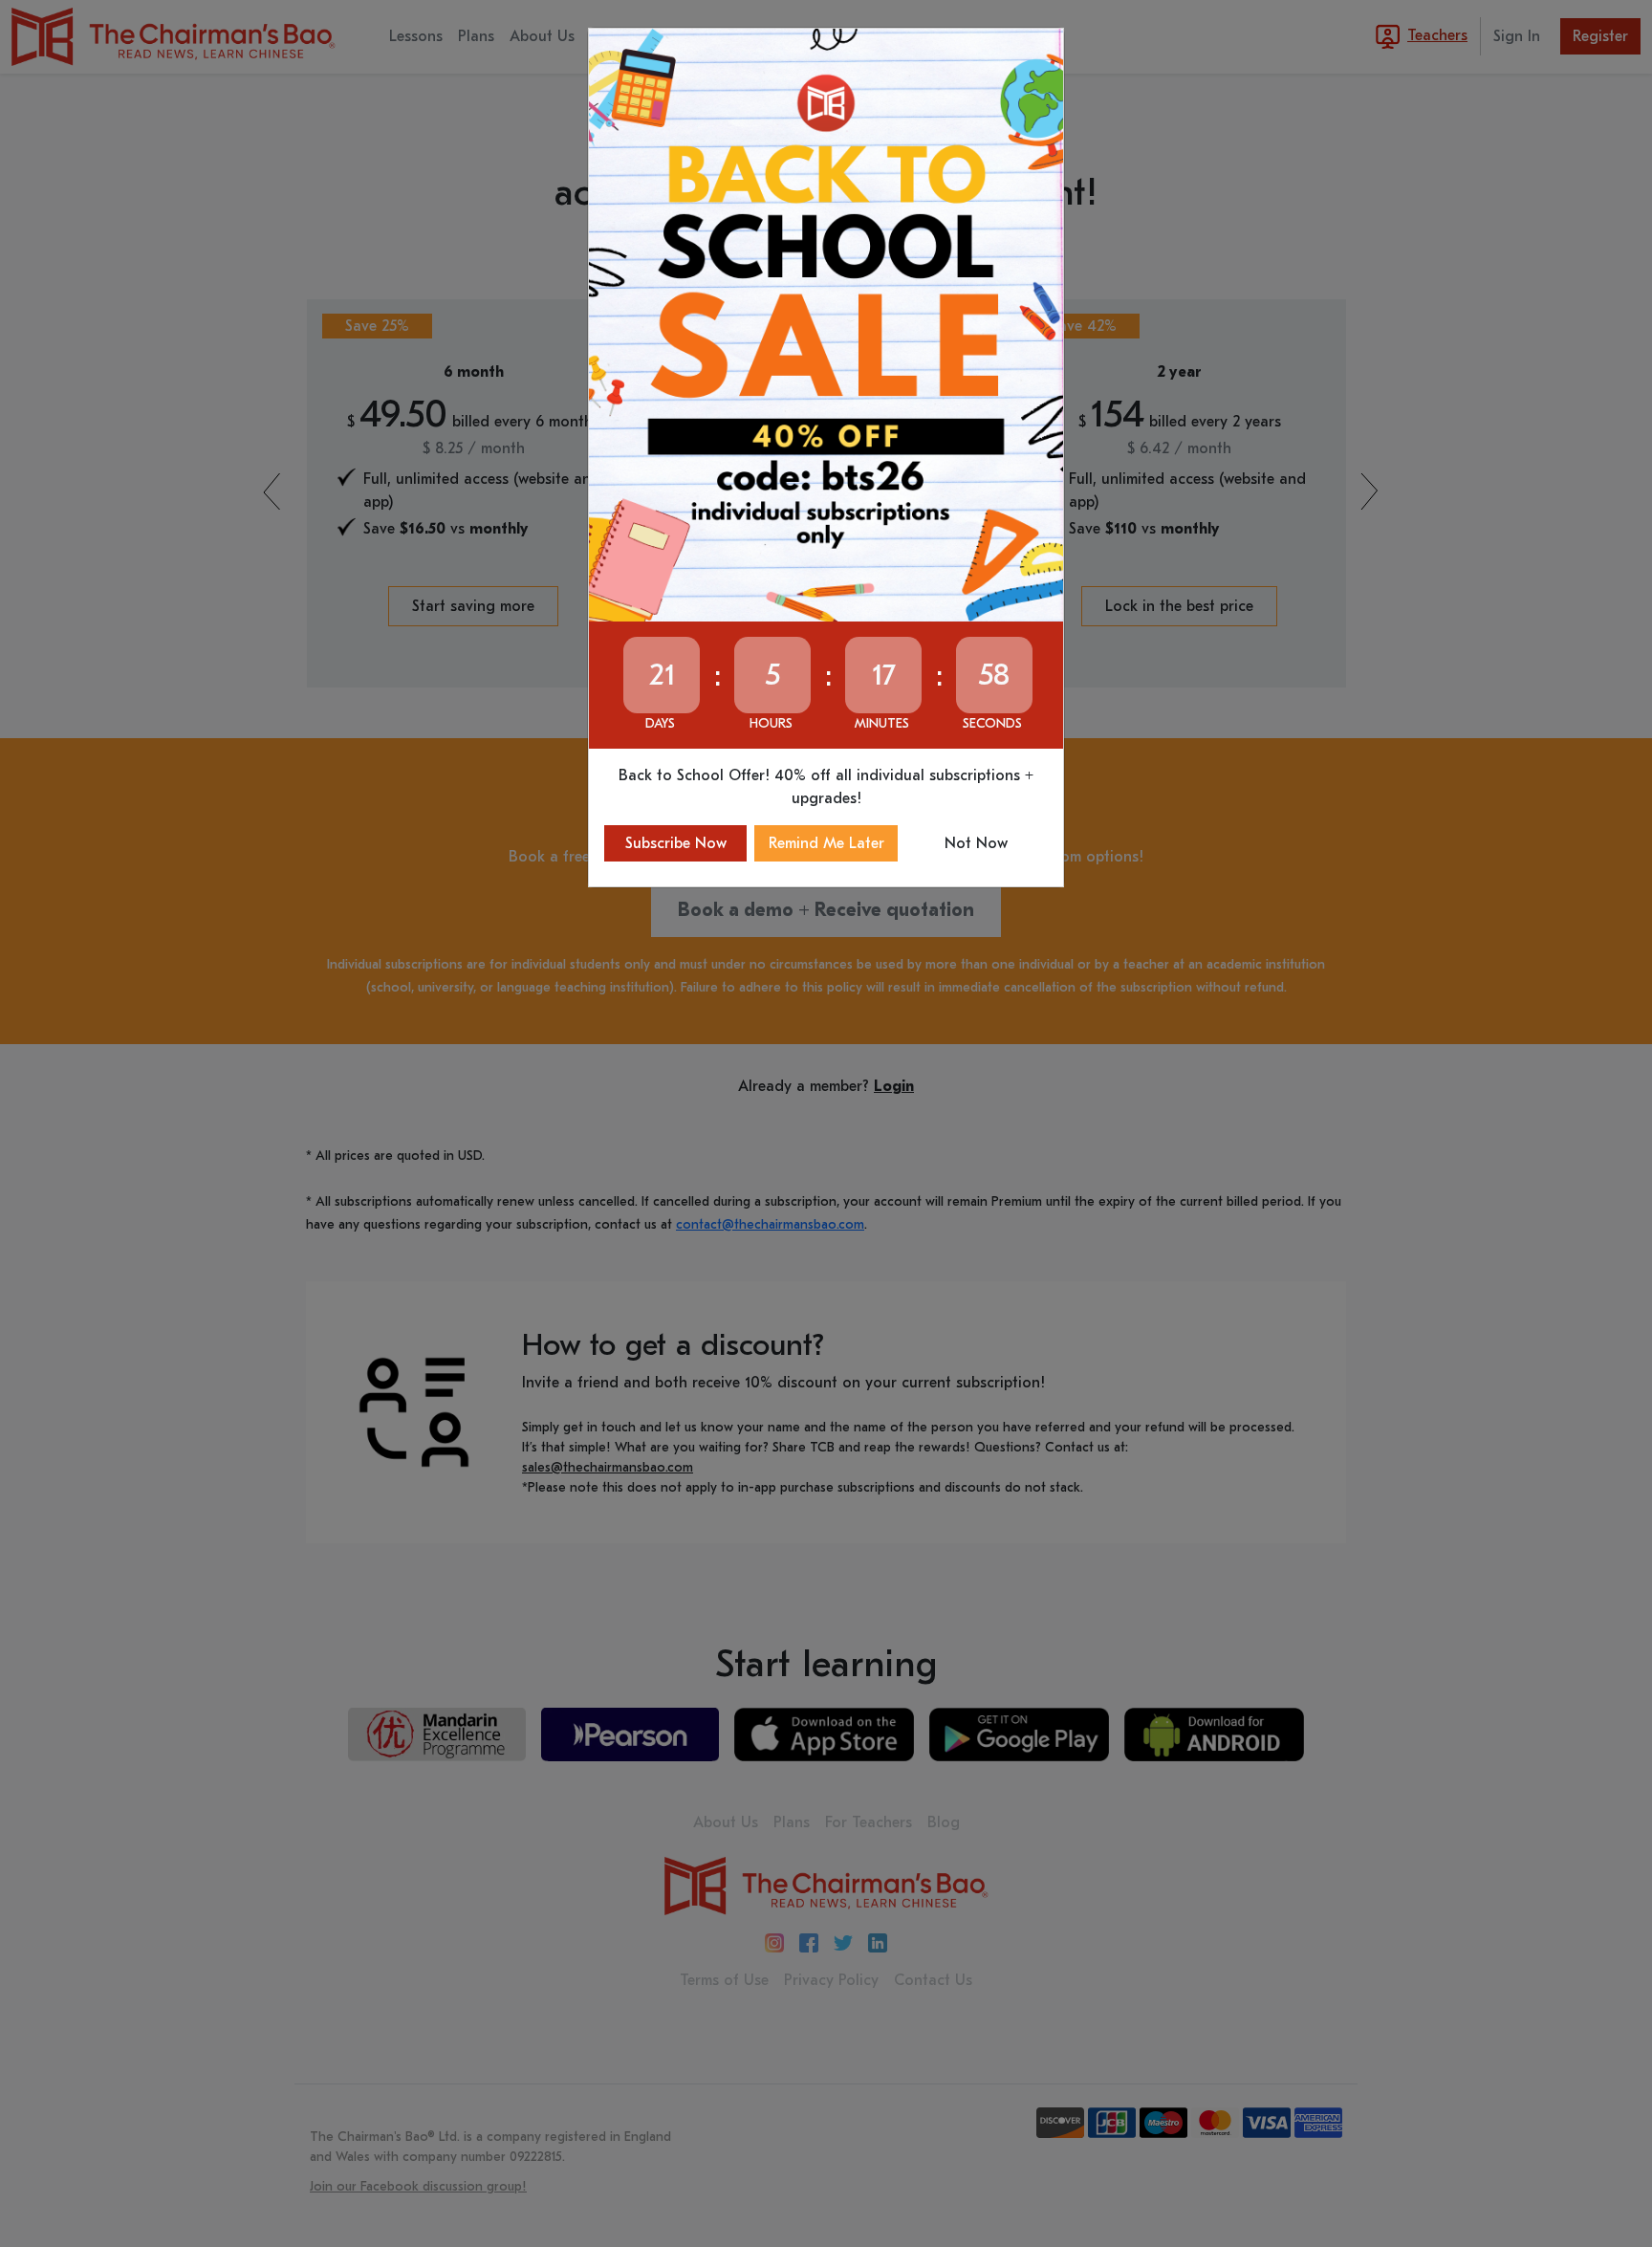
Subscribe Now (676, 843)
